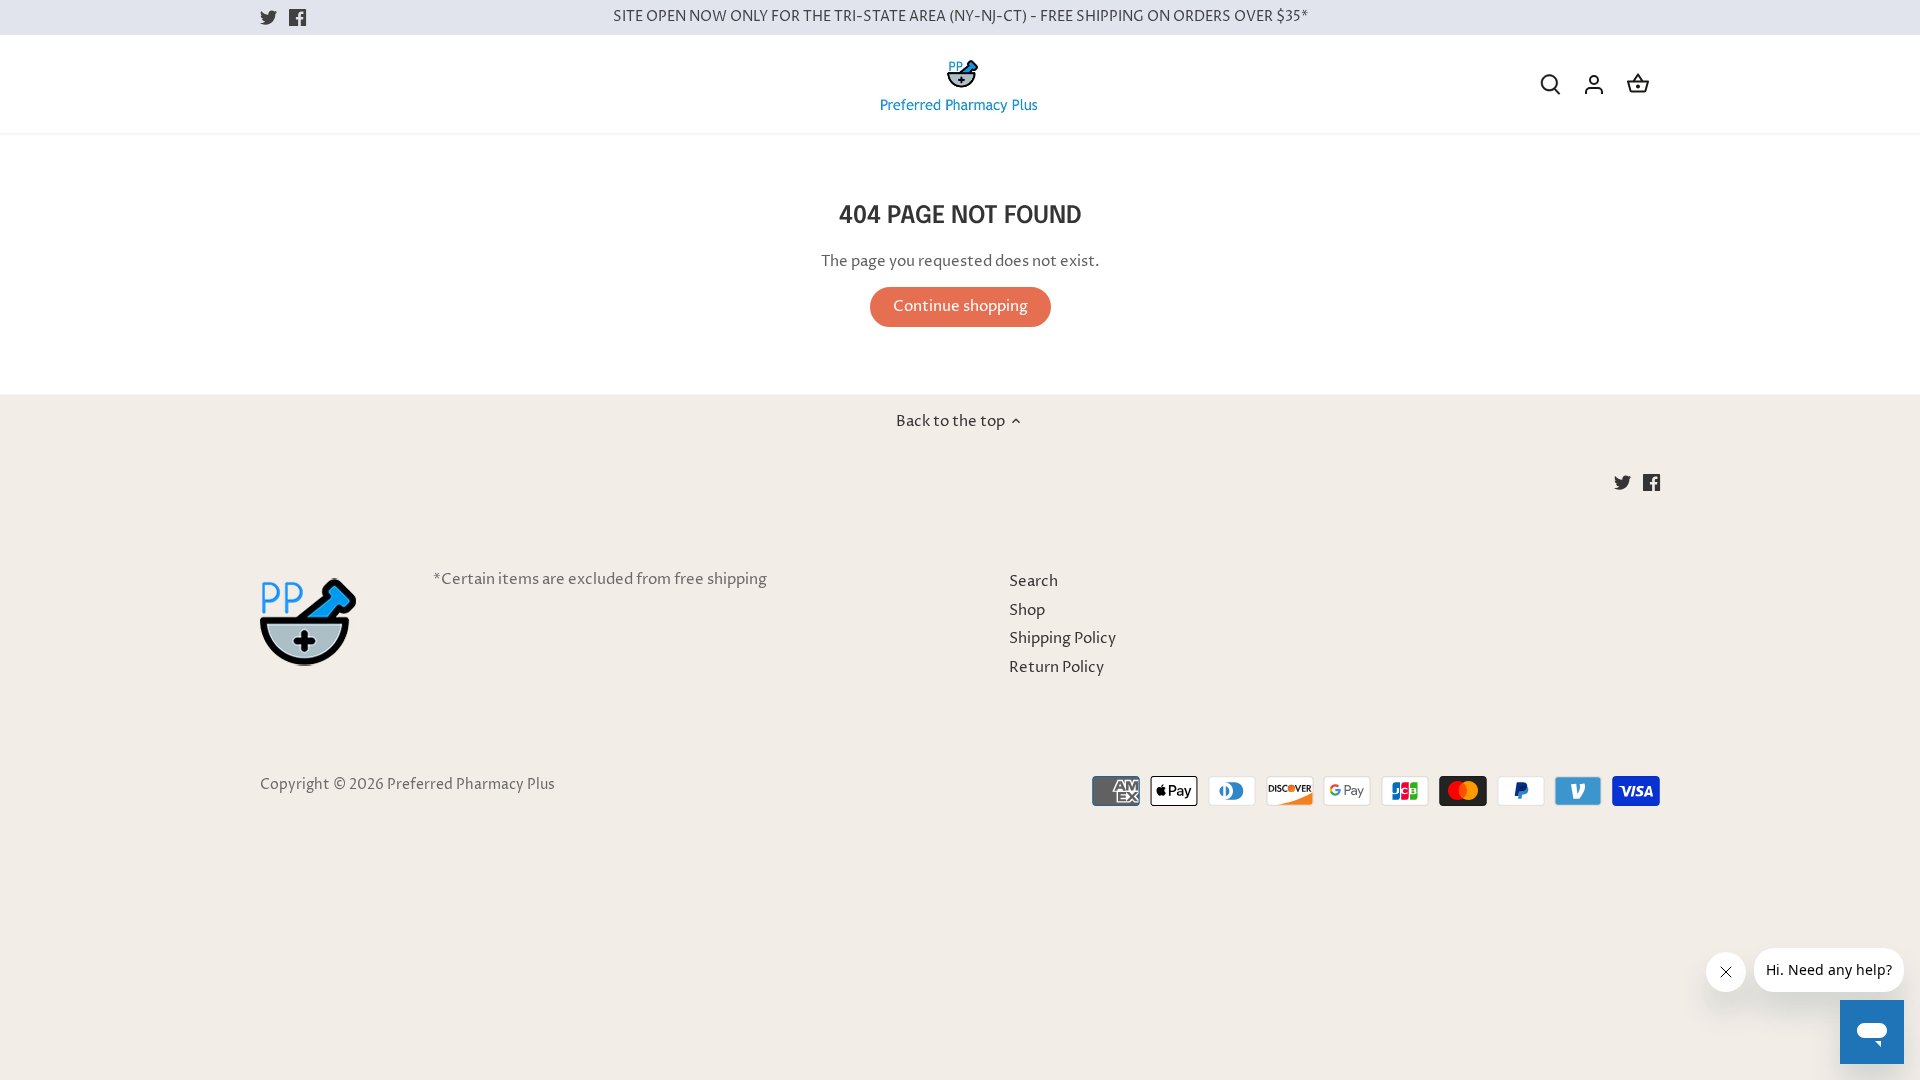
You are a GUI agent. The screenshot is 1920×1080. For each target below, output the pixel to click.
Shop (1027, 610)
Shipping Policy (1062, 638)
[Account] (1594, 84)
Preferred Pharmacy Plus (471, 785)
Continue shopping (960, 306)
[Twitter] (268, 17)
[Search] (1550, 84)
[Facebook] (297, 17)
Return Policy (1056, 667)
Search (1033, 581)
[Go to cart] (1638, 84)
